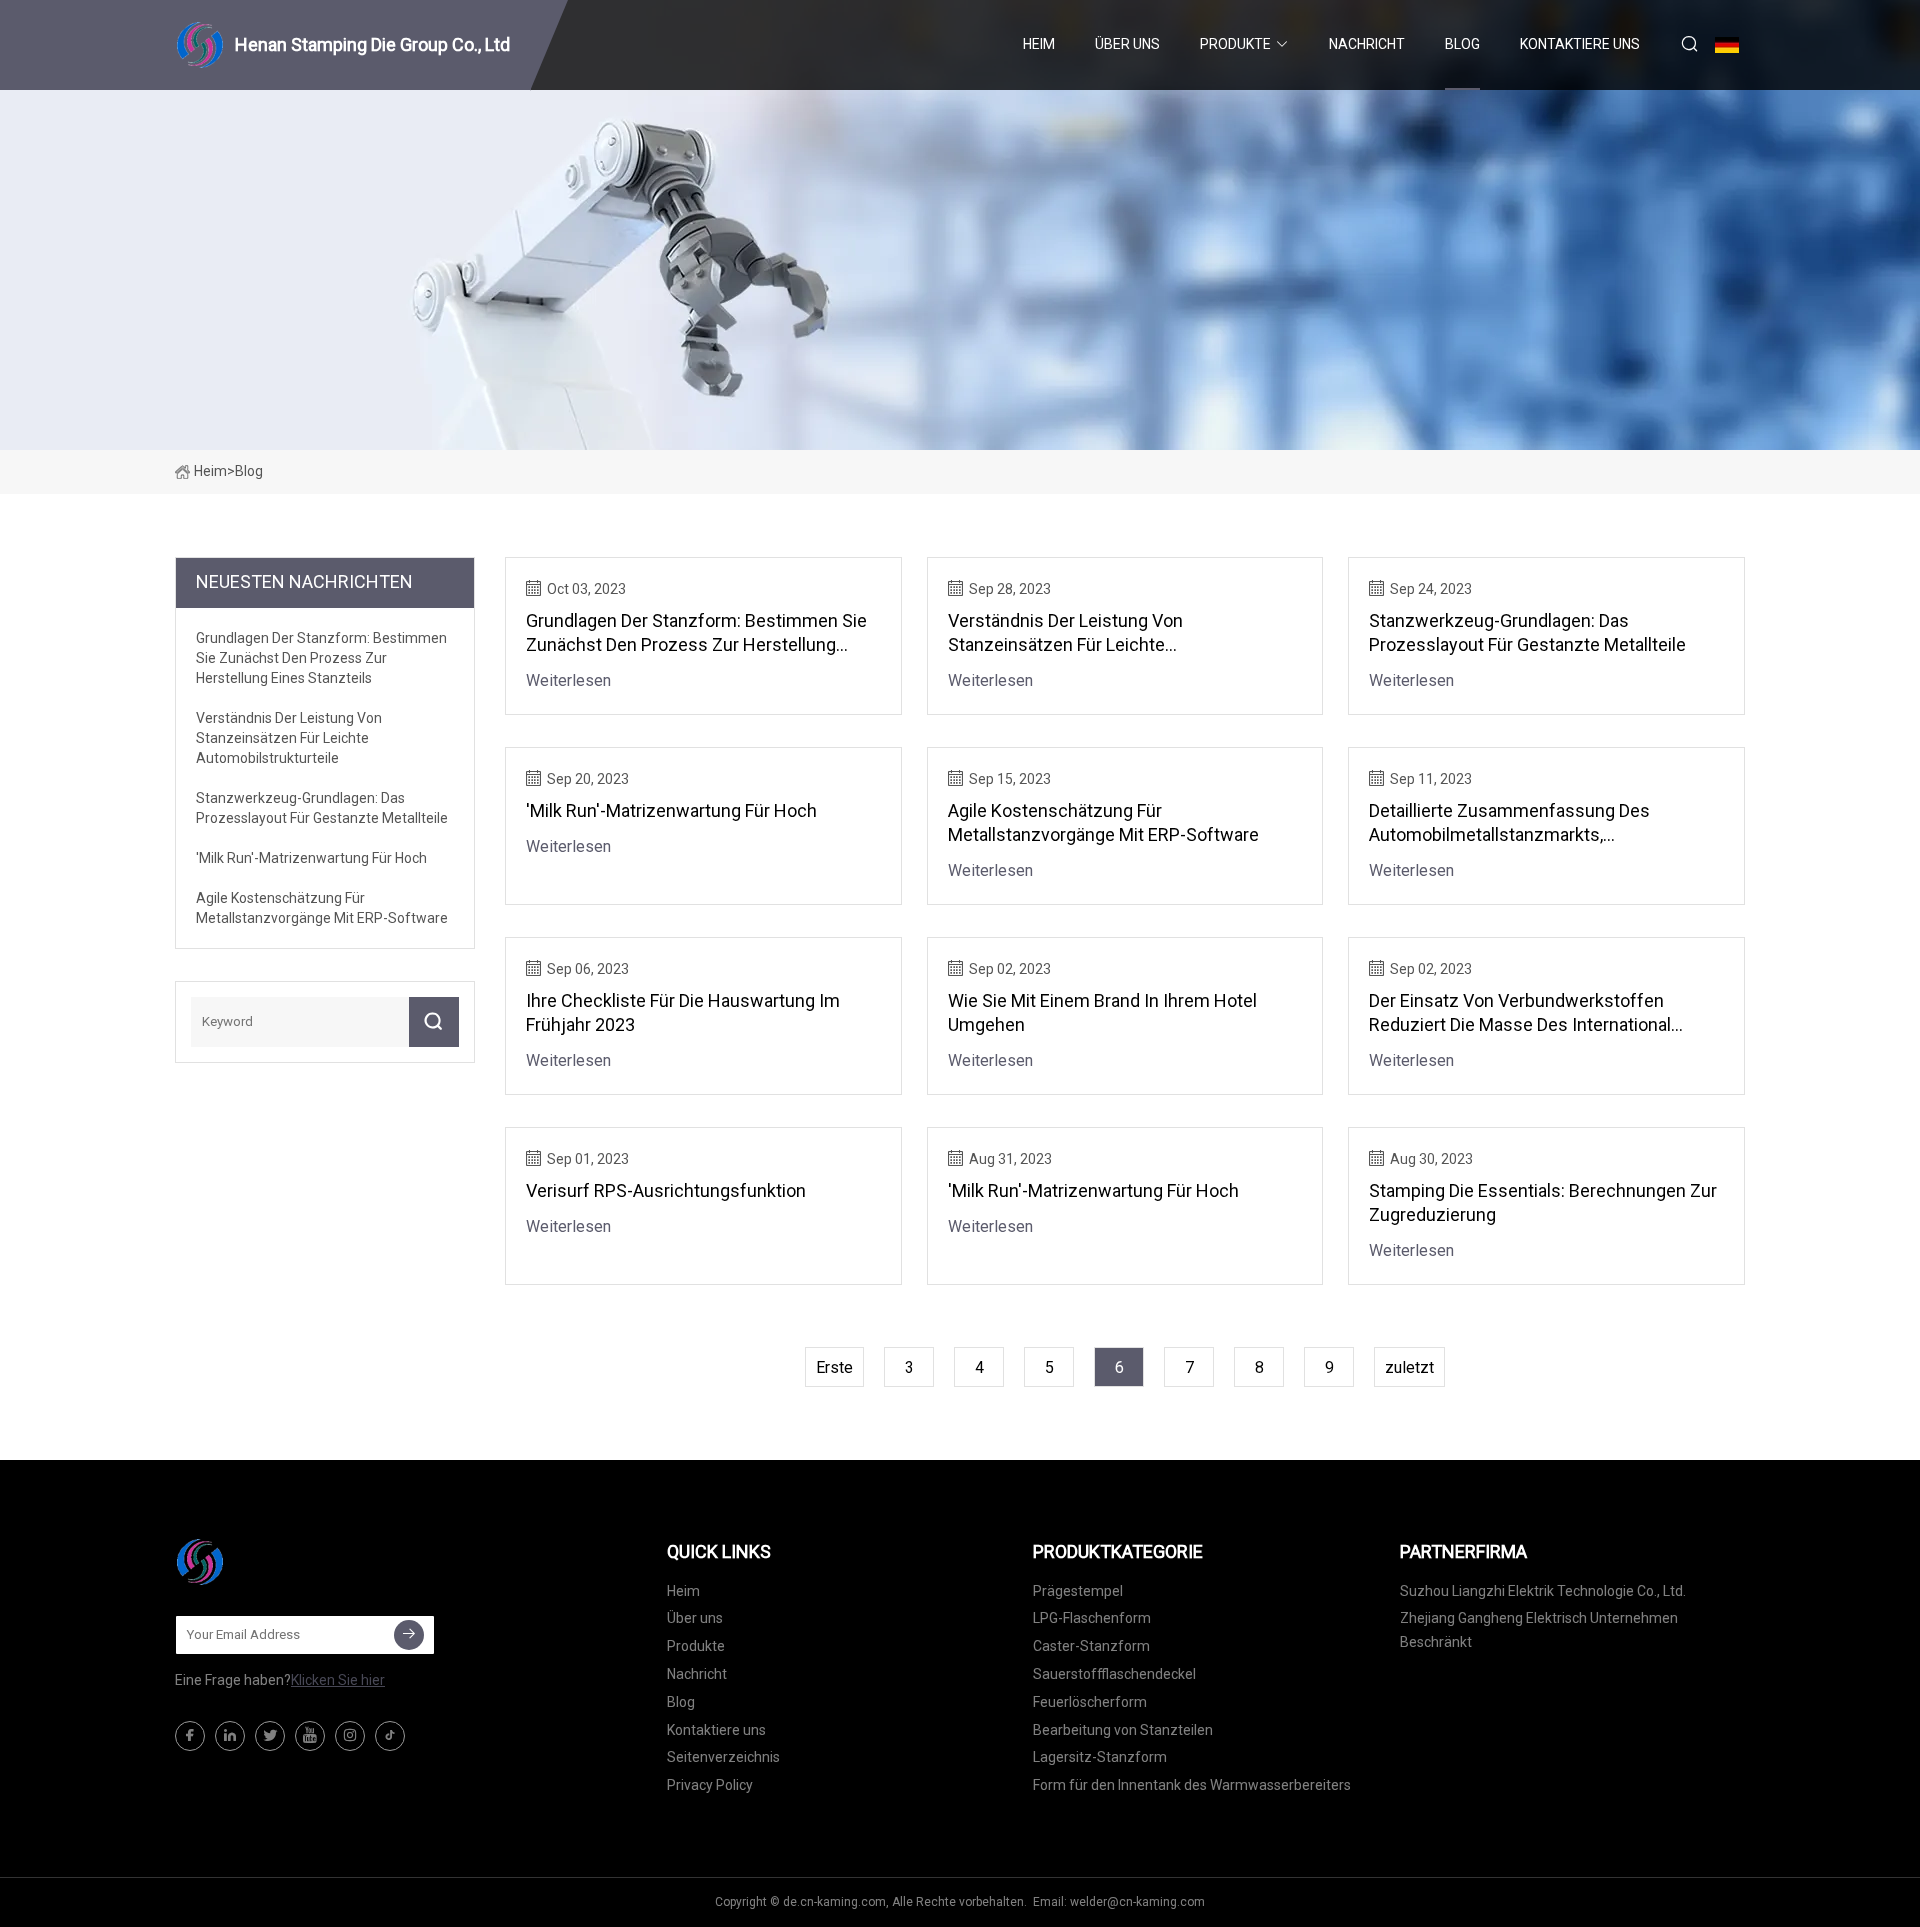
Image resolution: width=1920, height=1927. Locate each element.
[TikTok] (390, 1736)
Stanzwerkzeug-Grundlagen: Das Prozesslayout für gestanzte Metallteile (1527, 632)
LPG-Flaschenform (1092, 1618)
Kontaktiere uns (1580, 44)
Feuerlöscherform (1090, 1702)
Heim (1039, 44)
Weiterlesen (568, 680)
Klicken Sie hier (338, 1680)
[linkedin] (230, 1736)
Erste (834, 1367)
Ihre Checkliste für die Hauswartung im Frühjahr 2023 (683, 1012)
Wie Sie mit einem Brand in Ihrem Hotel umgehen (1102, 1012)
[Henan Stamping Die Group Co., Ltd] (275, 1562)
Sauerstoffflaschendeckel (1114, 1674)
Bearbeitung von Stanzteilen (1123, 1730)
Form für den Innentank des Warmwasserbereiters (1192, 1785)
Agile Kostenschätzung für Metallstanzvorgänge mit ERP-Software (1103, 822)
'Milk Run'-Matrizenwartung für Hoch (671, 810)
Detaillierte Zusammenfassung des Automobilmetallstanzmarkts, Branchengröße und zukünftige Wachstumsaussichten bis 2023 (1509, 823)
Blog (1462, 44)
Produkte (1235, 44)
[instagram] (350, 1736)
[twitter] (270, 1736)
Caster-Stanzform (1091, 1646)
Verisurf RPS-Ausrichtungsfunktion (666, 1190)
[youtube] (310, 1736)
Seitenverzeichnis (723, 1757)
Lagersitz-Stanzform (1100, 1757)
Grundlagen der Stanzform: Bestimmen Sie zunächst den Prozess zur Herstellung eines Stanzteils (696, 633)
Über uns (1127, 44)
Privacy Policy (710, 1785)
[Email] (409, 1635)
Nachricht (1367, 44)
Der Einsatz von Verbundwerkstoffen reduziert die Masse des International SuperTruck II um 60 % (1520, 1013)
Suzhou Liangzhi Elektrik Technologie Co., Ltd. (1543, 1591)
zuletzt (1409, 1367)
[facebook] (190, 1736)
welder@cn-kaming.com (1137, 1902)
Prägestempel (1078, 1591)
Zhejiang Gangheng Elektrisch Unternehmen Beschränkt (1539, 1630)
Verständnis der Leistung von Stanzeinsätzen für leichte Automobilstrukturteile (1065, 633)
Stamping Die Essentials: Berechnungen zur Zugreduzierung (1543, 1202)
